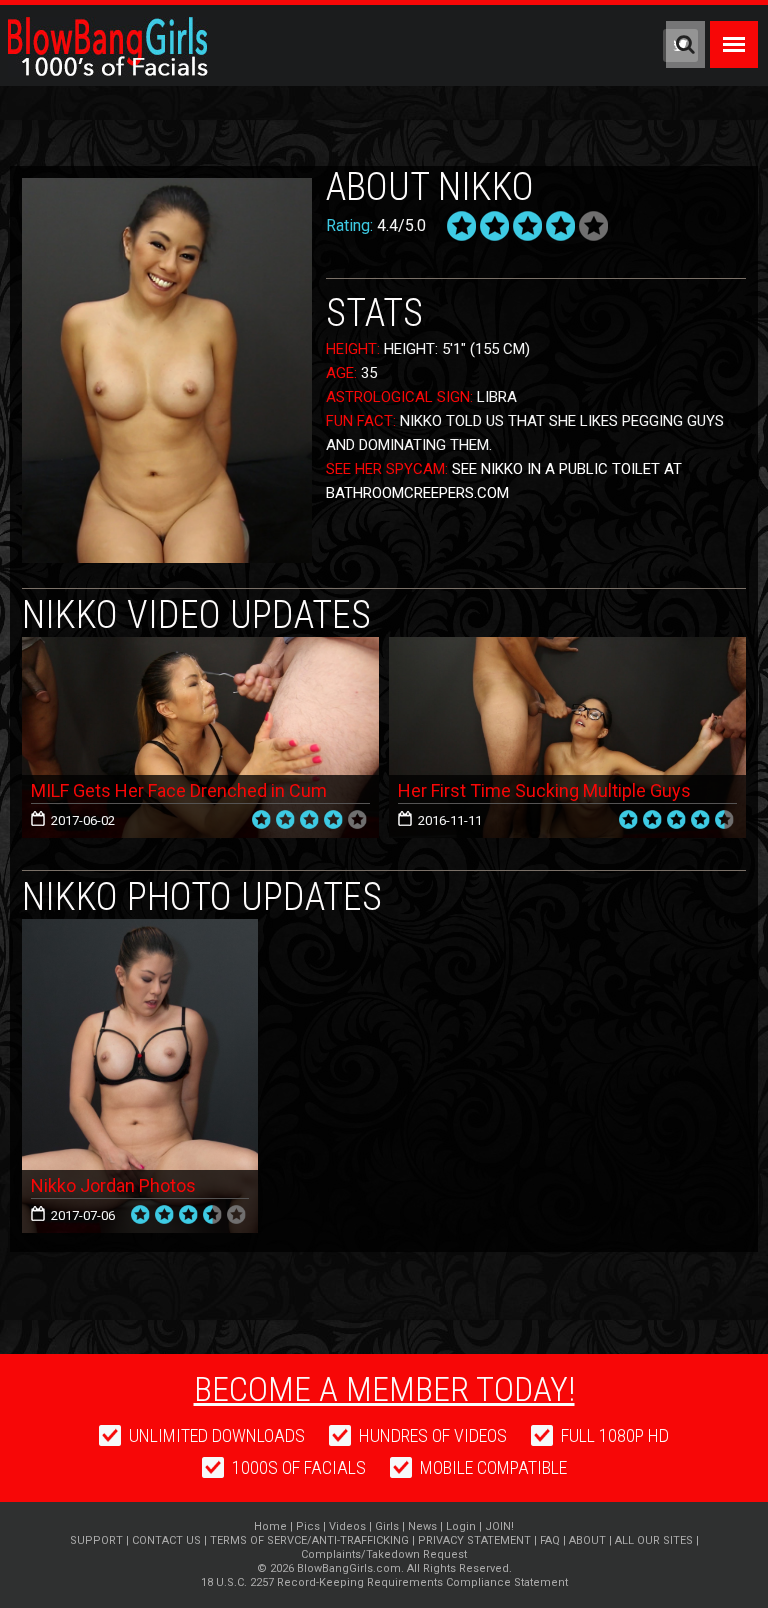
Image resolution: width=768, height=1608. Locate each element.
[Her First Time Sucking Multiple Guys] (567, 737)
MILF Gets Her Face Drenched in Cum (179, 790)
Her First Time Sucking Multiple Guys (544, 790)
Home (270, 1526)
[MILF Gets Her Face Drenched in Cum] (200, 737)
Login (461, 1526)
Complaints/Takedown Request (384, 1554)
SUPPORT (96, 1540)
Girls (387, 1526)
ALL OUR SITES (654, 1540)
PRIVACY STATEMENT (474, 1540)
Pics (308, 1526)
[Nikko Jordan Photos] (140, 926)
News (422, 1526)
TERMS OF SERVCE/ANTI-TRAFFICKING (309, 1540)
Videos (347, 1526)
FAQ (550, 1540)
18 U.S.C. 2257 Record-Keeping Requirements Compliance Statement (384, 1582)
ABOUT (587, 1540)
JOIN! (499, 1526)
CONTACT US (166, 1540)
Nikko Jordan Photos (113, 1185)
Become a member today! (384, 1389)
